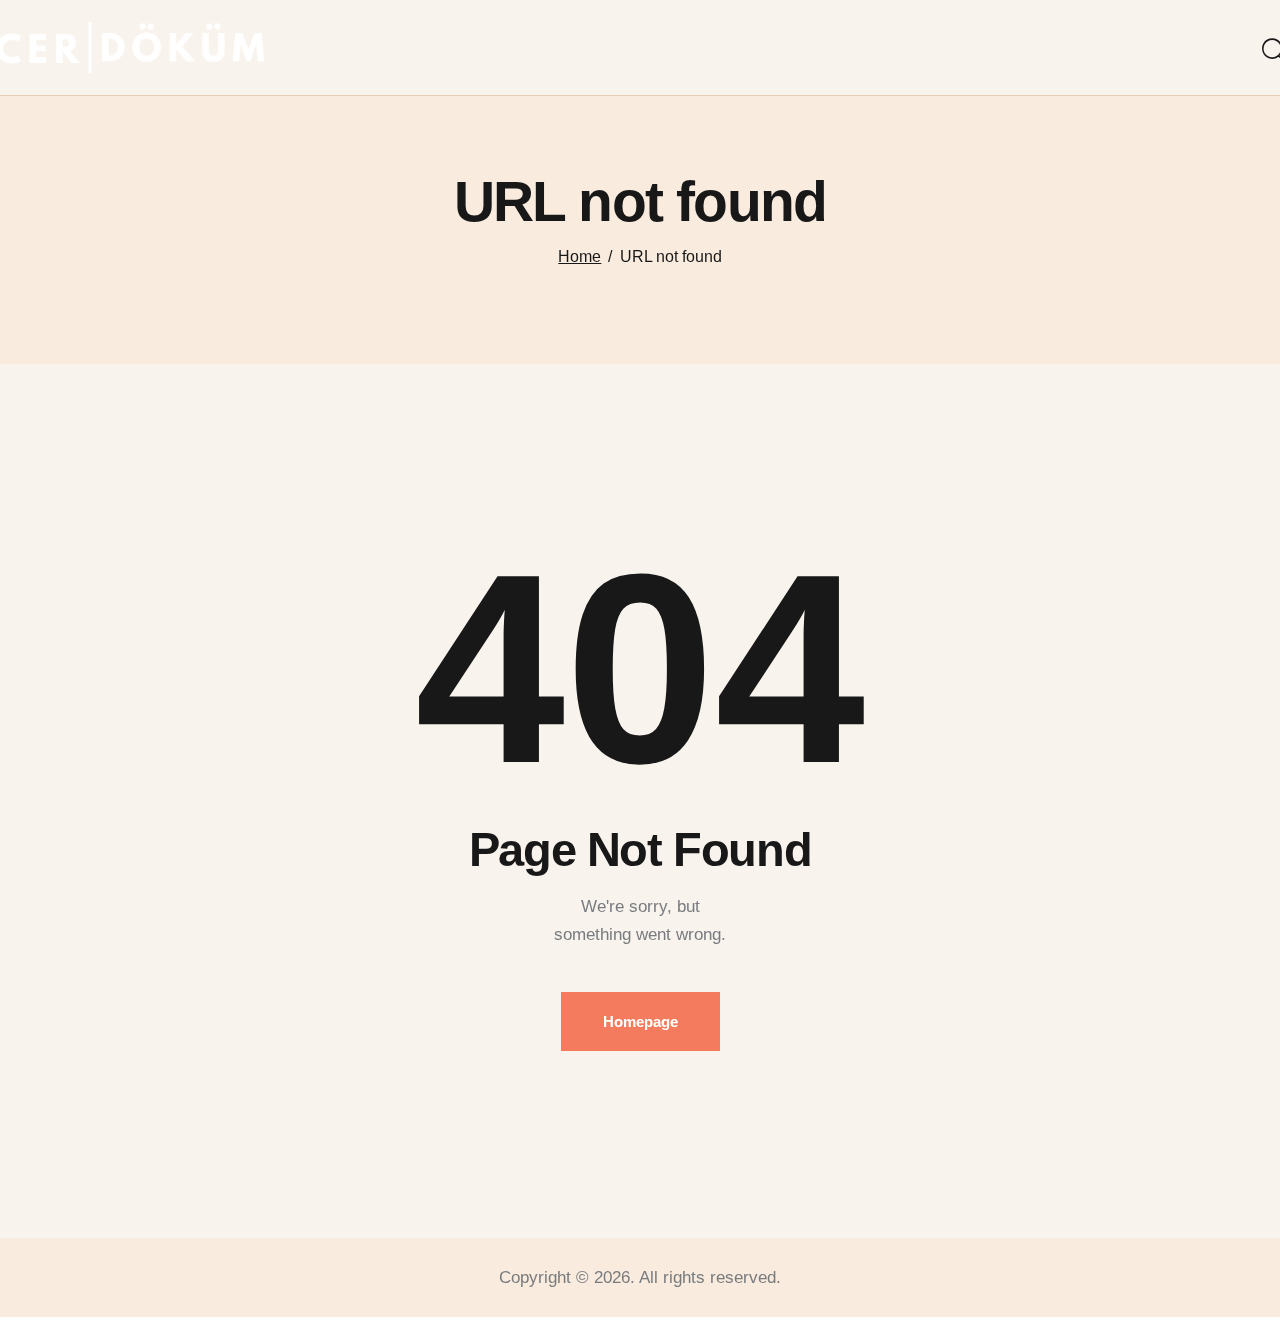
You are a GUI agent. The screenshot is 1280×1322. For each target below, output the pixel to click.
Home (579, 256)
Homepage (640, 1021)
